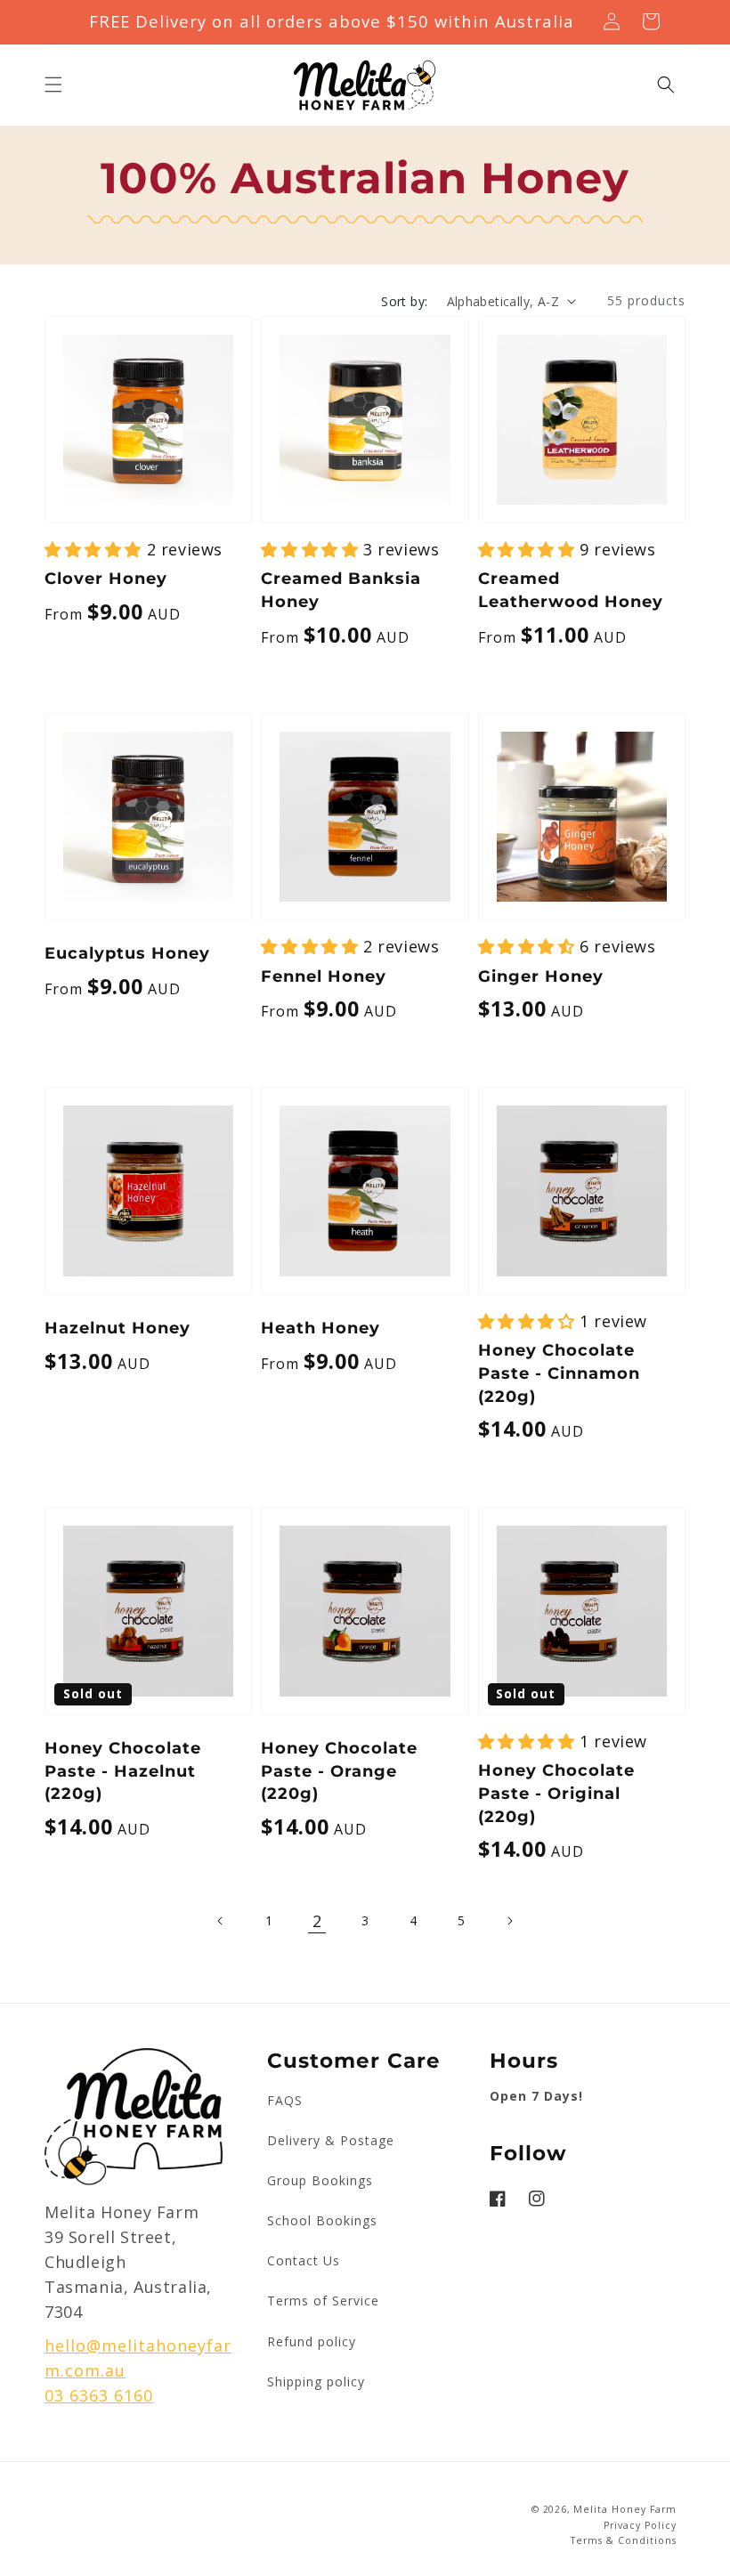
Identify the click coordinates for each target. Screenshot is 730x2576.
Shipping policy (316, 2382)
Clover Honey (106, 578)
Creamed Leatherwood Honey (571, 590)
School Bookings (322, 2220)
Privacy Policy (640, 2525)
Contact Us (304, 2260)
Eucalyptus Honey (127, 953)
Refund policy (312, 2341)
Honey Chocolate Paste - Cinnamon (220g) (559, 1373)
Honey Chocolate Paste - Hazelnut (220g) (123, 1771)
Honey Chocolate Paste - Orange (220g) (339, 1771)
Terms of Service (323, 2301)
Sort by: (404, 301)
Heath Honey (320, 1328)
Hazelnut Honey (118, 1328)
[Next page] (509, 1921)
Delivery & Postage (331, 2140)
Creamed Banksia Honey (341, 590)
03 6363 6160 (99, 2395)
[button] (53, 85)
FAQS (285, 2100)
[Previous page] (221, 1921)
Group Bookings (320, 2180)
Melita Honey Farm (625, 2509)
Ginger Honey (541, 976)
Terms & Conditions (624, 2540)
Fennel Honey (324, 976)
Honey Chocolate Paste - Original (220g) (556, 1793)
